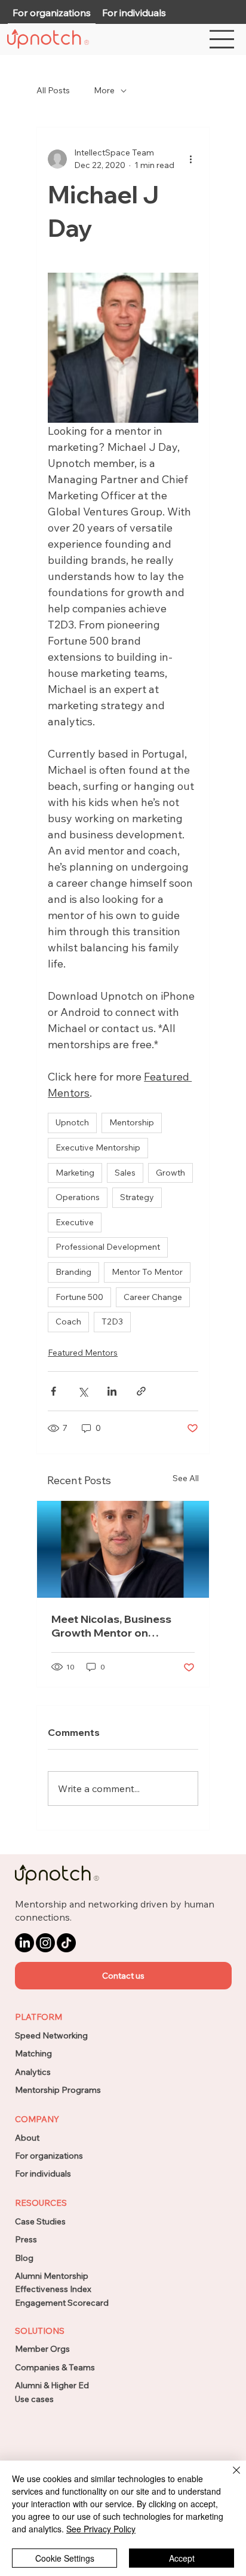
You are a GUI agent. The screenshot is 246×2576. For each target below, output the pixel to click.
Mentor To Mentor (147, 1272)
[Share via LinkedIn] (112, 1391)
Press (26, 2239)
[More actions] (191, 159)
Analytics (33, 2072)
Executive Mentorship (98, 1147)
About (27, 2138)
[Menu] (222, 39)
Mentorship (132, 1122)
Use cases (34, 2399)
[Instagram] (45, 1943)
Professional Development (108, 1247)
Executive (75, 1222)
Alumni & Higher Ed (52, 2385)
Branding (73, 1272)
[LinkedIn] (24, 1943)
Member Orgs (42, 2349)
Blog (24, 2258)
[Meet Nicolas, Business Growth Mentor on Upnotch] (123, 1549)
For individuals (43, 2174)
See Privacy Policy (101, 2529)
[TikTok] (66, 1943)
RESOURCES (41, 2203)
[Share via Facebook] (53, 1391)
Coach (68, 1321)
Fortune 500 (79, 1297)
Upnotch (72, 1122)
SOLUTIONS (40, 2331)
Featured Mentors (83, 1353)
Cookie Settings (65, 2558)
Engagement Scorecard (62, 2303)
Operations (78, 1197)
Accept (182, 2558)
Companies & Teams (55, 2367)
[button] (124, 1976)
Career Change (153, 1297)
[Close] (229, 2477)
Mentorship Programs (58, 2090)
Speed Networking (51, 2035)
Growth (170, 1173)
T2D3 (112, 1321)
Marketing (75, 1173)
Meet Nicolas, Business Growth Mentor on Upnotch (111, 1626)
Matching (33, 2053)
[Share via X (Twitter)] (83, 1391)
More (104, 90)
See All (186, 1478)
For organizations (49, 2156)
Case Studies (40, 2221)
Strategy (137, 1197)
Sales (125, 1173)
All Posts (53, 90)
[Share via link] (141, 1391)
